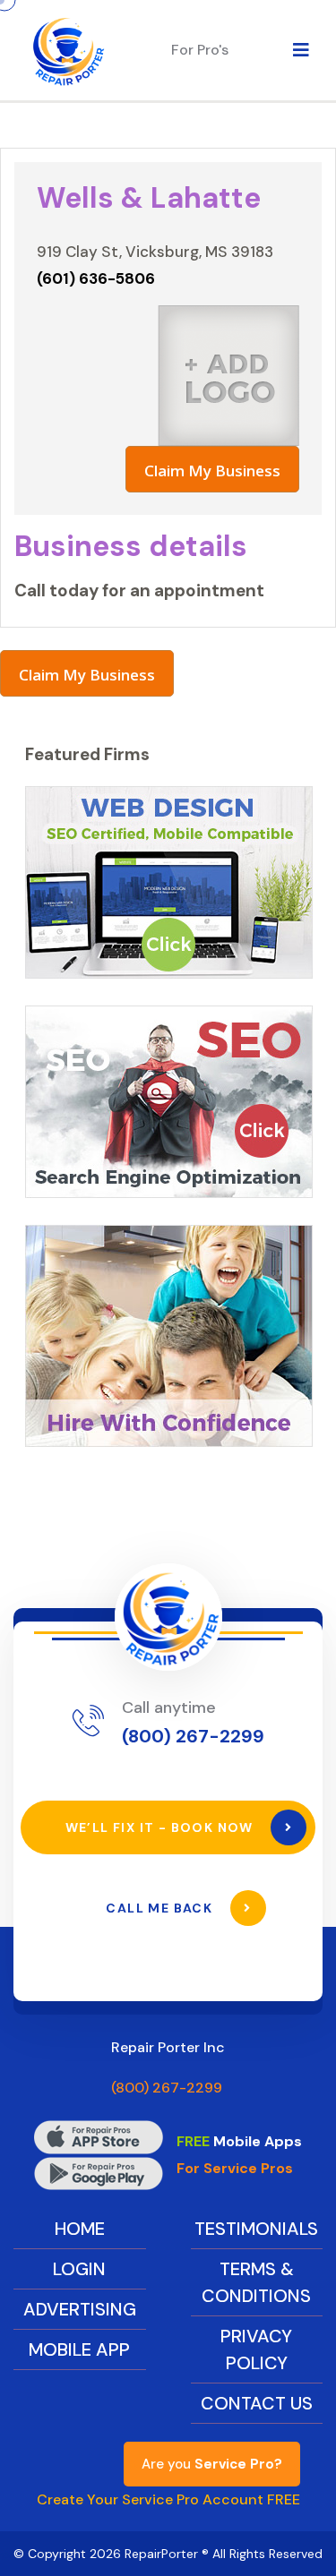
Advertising (80, 2309)
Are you (212, 2464)
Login (79, 2269)
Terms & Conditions (256, 2282)
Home (80, 2229)
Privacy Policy (256, 2349)
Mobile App (79, 2349)
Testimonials (256, 2229)
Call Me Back (161, 1908)
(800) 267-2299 (193, 1736)
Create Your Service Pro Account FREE (168, 2499)
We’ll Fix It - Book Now (162, 1827)
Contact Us (257, 2403)
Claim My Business (212, 471)
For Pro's (200, 50)
